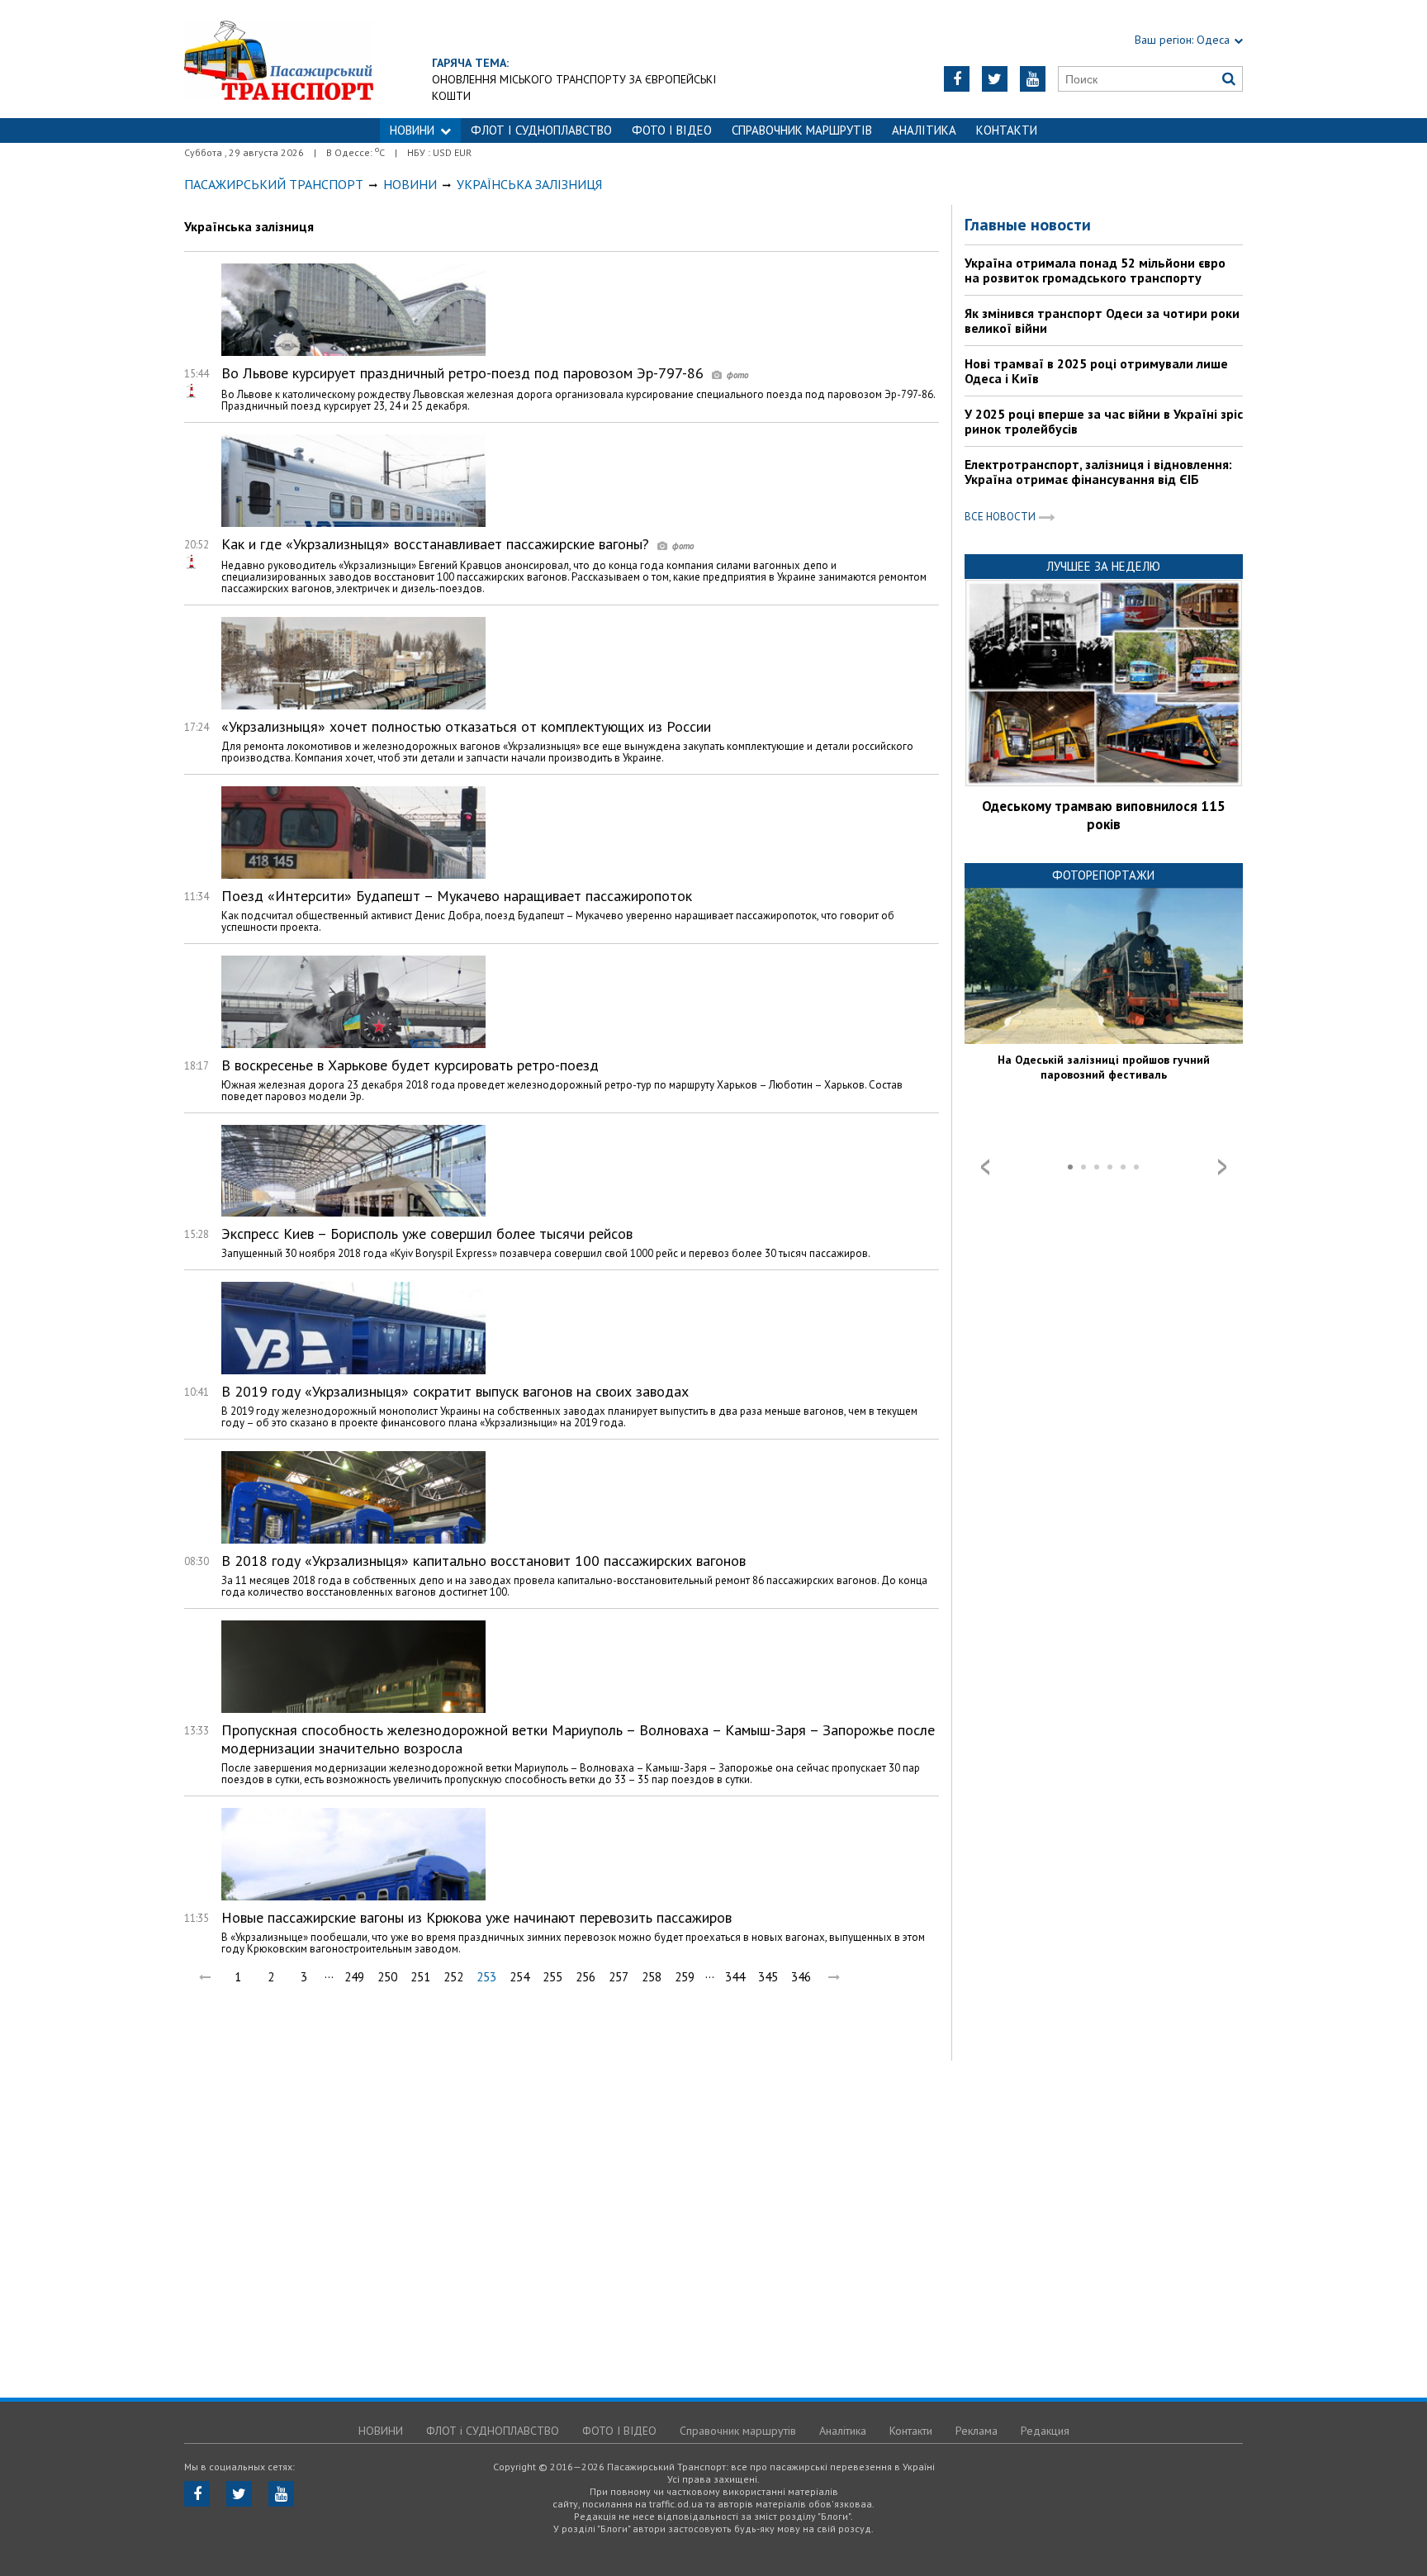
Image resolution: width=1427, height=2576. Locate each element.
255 (552, 1977)
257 (619, 1977)
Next (1222, 1167)
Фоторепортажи (1103, 875)
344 (735, 1977)
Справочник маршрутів (802, 130)
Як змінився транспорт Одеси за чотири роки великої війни (1102, 320)
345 (768, 1977)
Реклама (977, 2431)
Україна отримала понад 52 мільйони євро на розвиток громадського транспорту (1095, 270)
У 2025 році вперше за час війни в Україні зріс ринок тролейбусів (1104, 421)
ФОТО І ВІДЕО (672, 130)
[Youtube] (1033, 79)
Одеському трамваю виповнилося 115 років (1104, 815)
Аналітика (924, 130)
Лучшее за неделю (1103, 566)
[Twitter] (995, 79)
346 (801, 1977)
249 (354, 1977)
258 (652, 1977)
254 (519, 1977)
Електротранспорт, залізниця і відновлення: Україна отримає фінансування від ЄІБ (1098, 472)
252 (453, 1977)
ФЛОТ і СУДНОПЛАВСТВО (541, 130)
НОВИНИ (412, 130)
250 (387, 1977)
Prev (985, 1167)
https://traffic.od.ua (279, 59)
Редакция (1045, 2431)
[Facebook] (957, 79)
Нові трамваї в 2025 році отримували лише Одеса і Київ (1096, 371)
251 (420, 1977)
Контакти (1007, 130)
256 (585, 1977)
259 (685, 1977)
